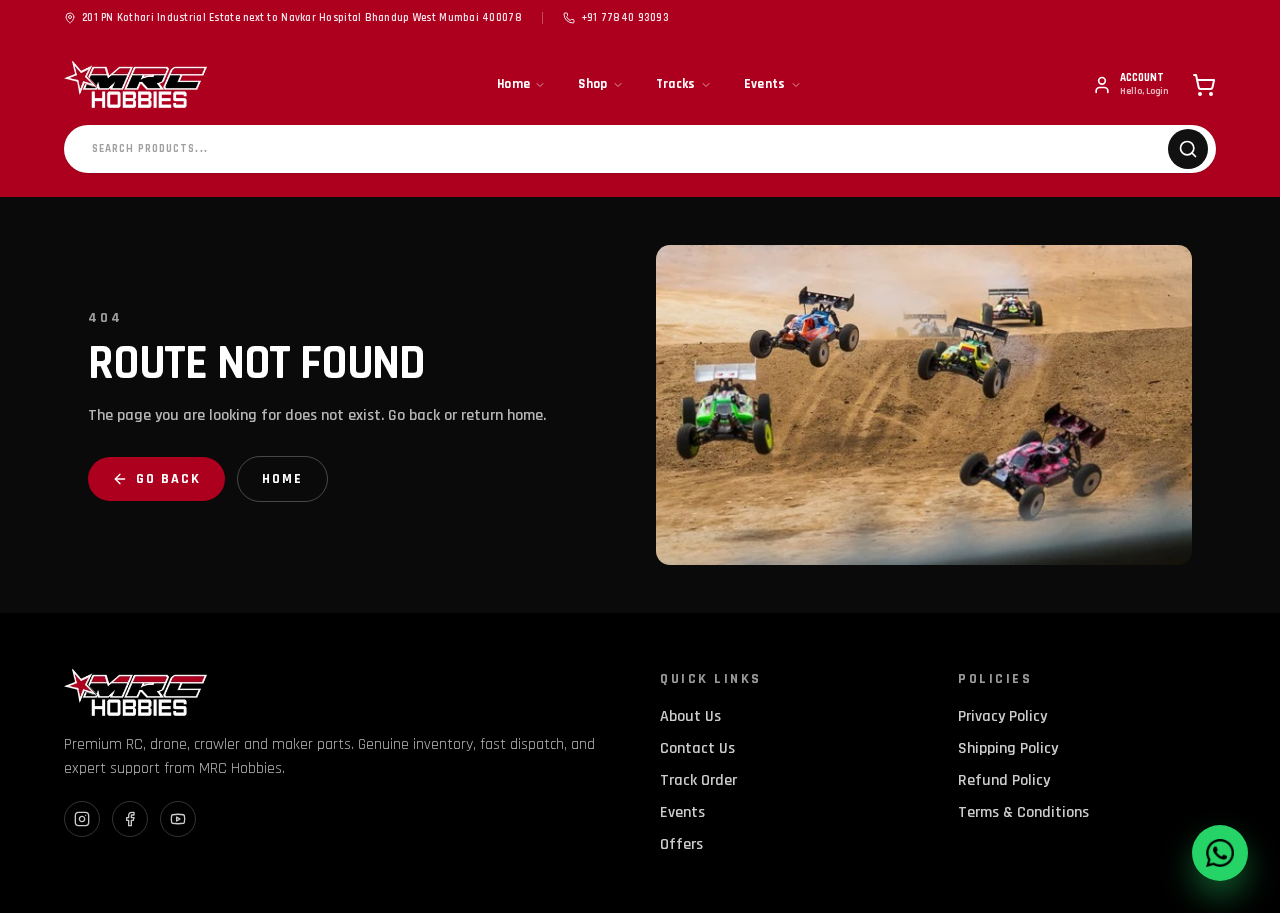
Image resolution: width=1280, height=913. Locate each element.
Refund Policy (1004, 780)
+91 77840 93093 (625, 18)
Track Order (698, 780)
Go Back (168, 479)
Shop (592, 84)
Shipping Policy (1008, 748)
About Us (690, 716)
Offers (681, 844)
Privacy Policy (1002, 716)
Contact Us (697, 748)
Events (765, 84)
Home (513, 84)
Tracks (676, 84)
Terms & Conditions (1023, 812)
